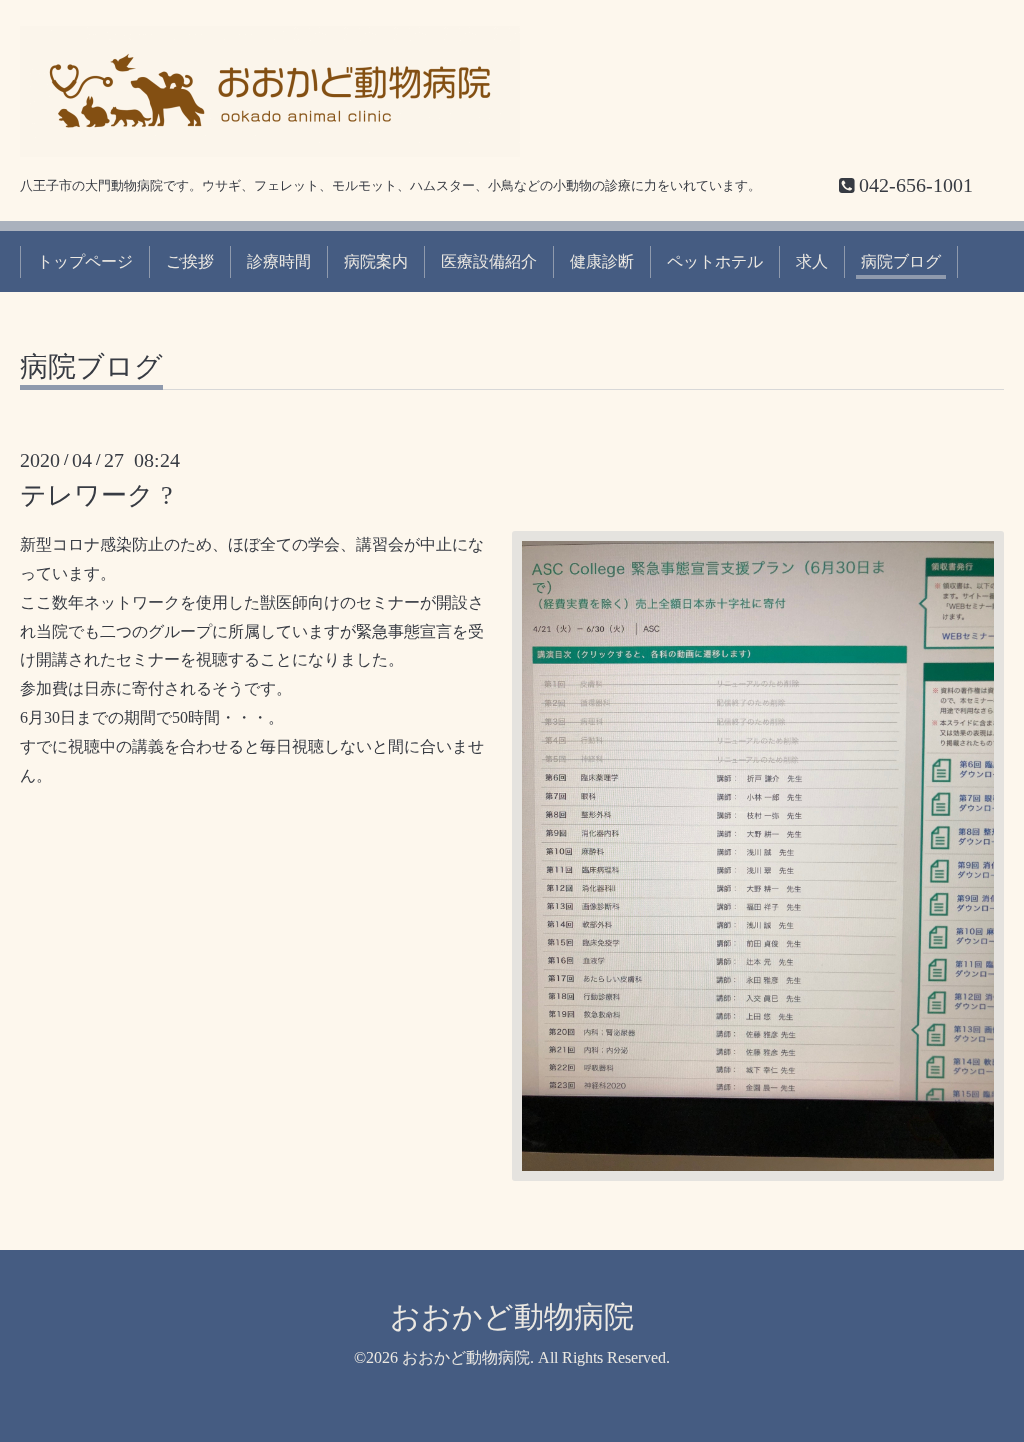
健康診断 (602, 261)
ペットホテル (715, 261)
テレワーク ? (96, 495)
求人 (812, 261)
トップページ (85, 261)
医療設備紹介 (489, 261)
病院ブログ (901, 261)
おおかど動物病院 (512, 1316)
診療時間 (279, 261)
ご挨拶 (190, 261)
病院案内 (376, 261)
